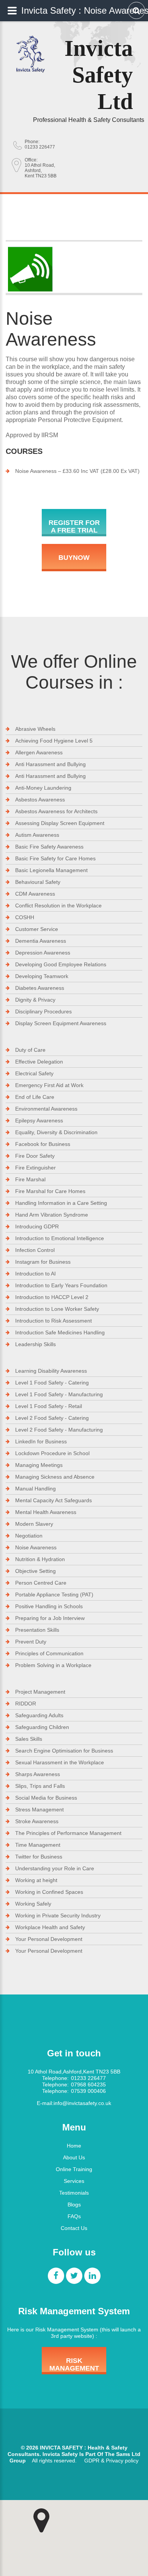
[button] (41, 2521)
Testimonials (74, 2193)
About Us (74, 2157)
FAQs (74, 2216)
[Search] (136, 10)
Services (74, 2181)
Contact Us (74, 2228)
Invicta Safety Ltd (99, 75)
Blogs (74, 2205)
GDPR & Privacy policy (111, 2461)
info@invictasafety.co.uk (82, 2103)
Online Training (74, 2169)
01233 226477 (40, 147)
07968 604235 (88, 2085)
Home (74, 2146)
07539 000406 (88, 2091)
